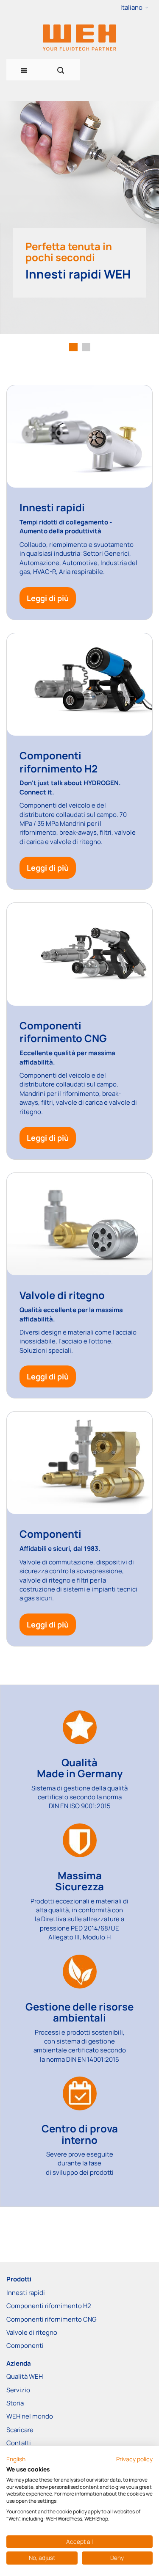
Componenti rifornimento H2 (49, 2306)
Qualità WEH (25, 2376)
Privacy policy (134, 2459)
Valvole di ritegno (32, 2332)
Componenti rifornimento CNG (52, 2319)
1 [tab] (73, 347)
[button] (134, 8)
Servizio (18, 2390)
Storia (15, 2403)
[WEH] (79, 37)
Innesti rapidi (26, 2293)
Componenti (25, 2346)
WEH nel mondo (30, 2416)
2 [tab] (86, 347)
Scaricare (20, 2430)
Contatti (19, 2443)
